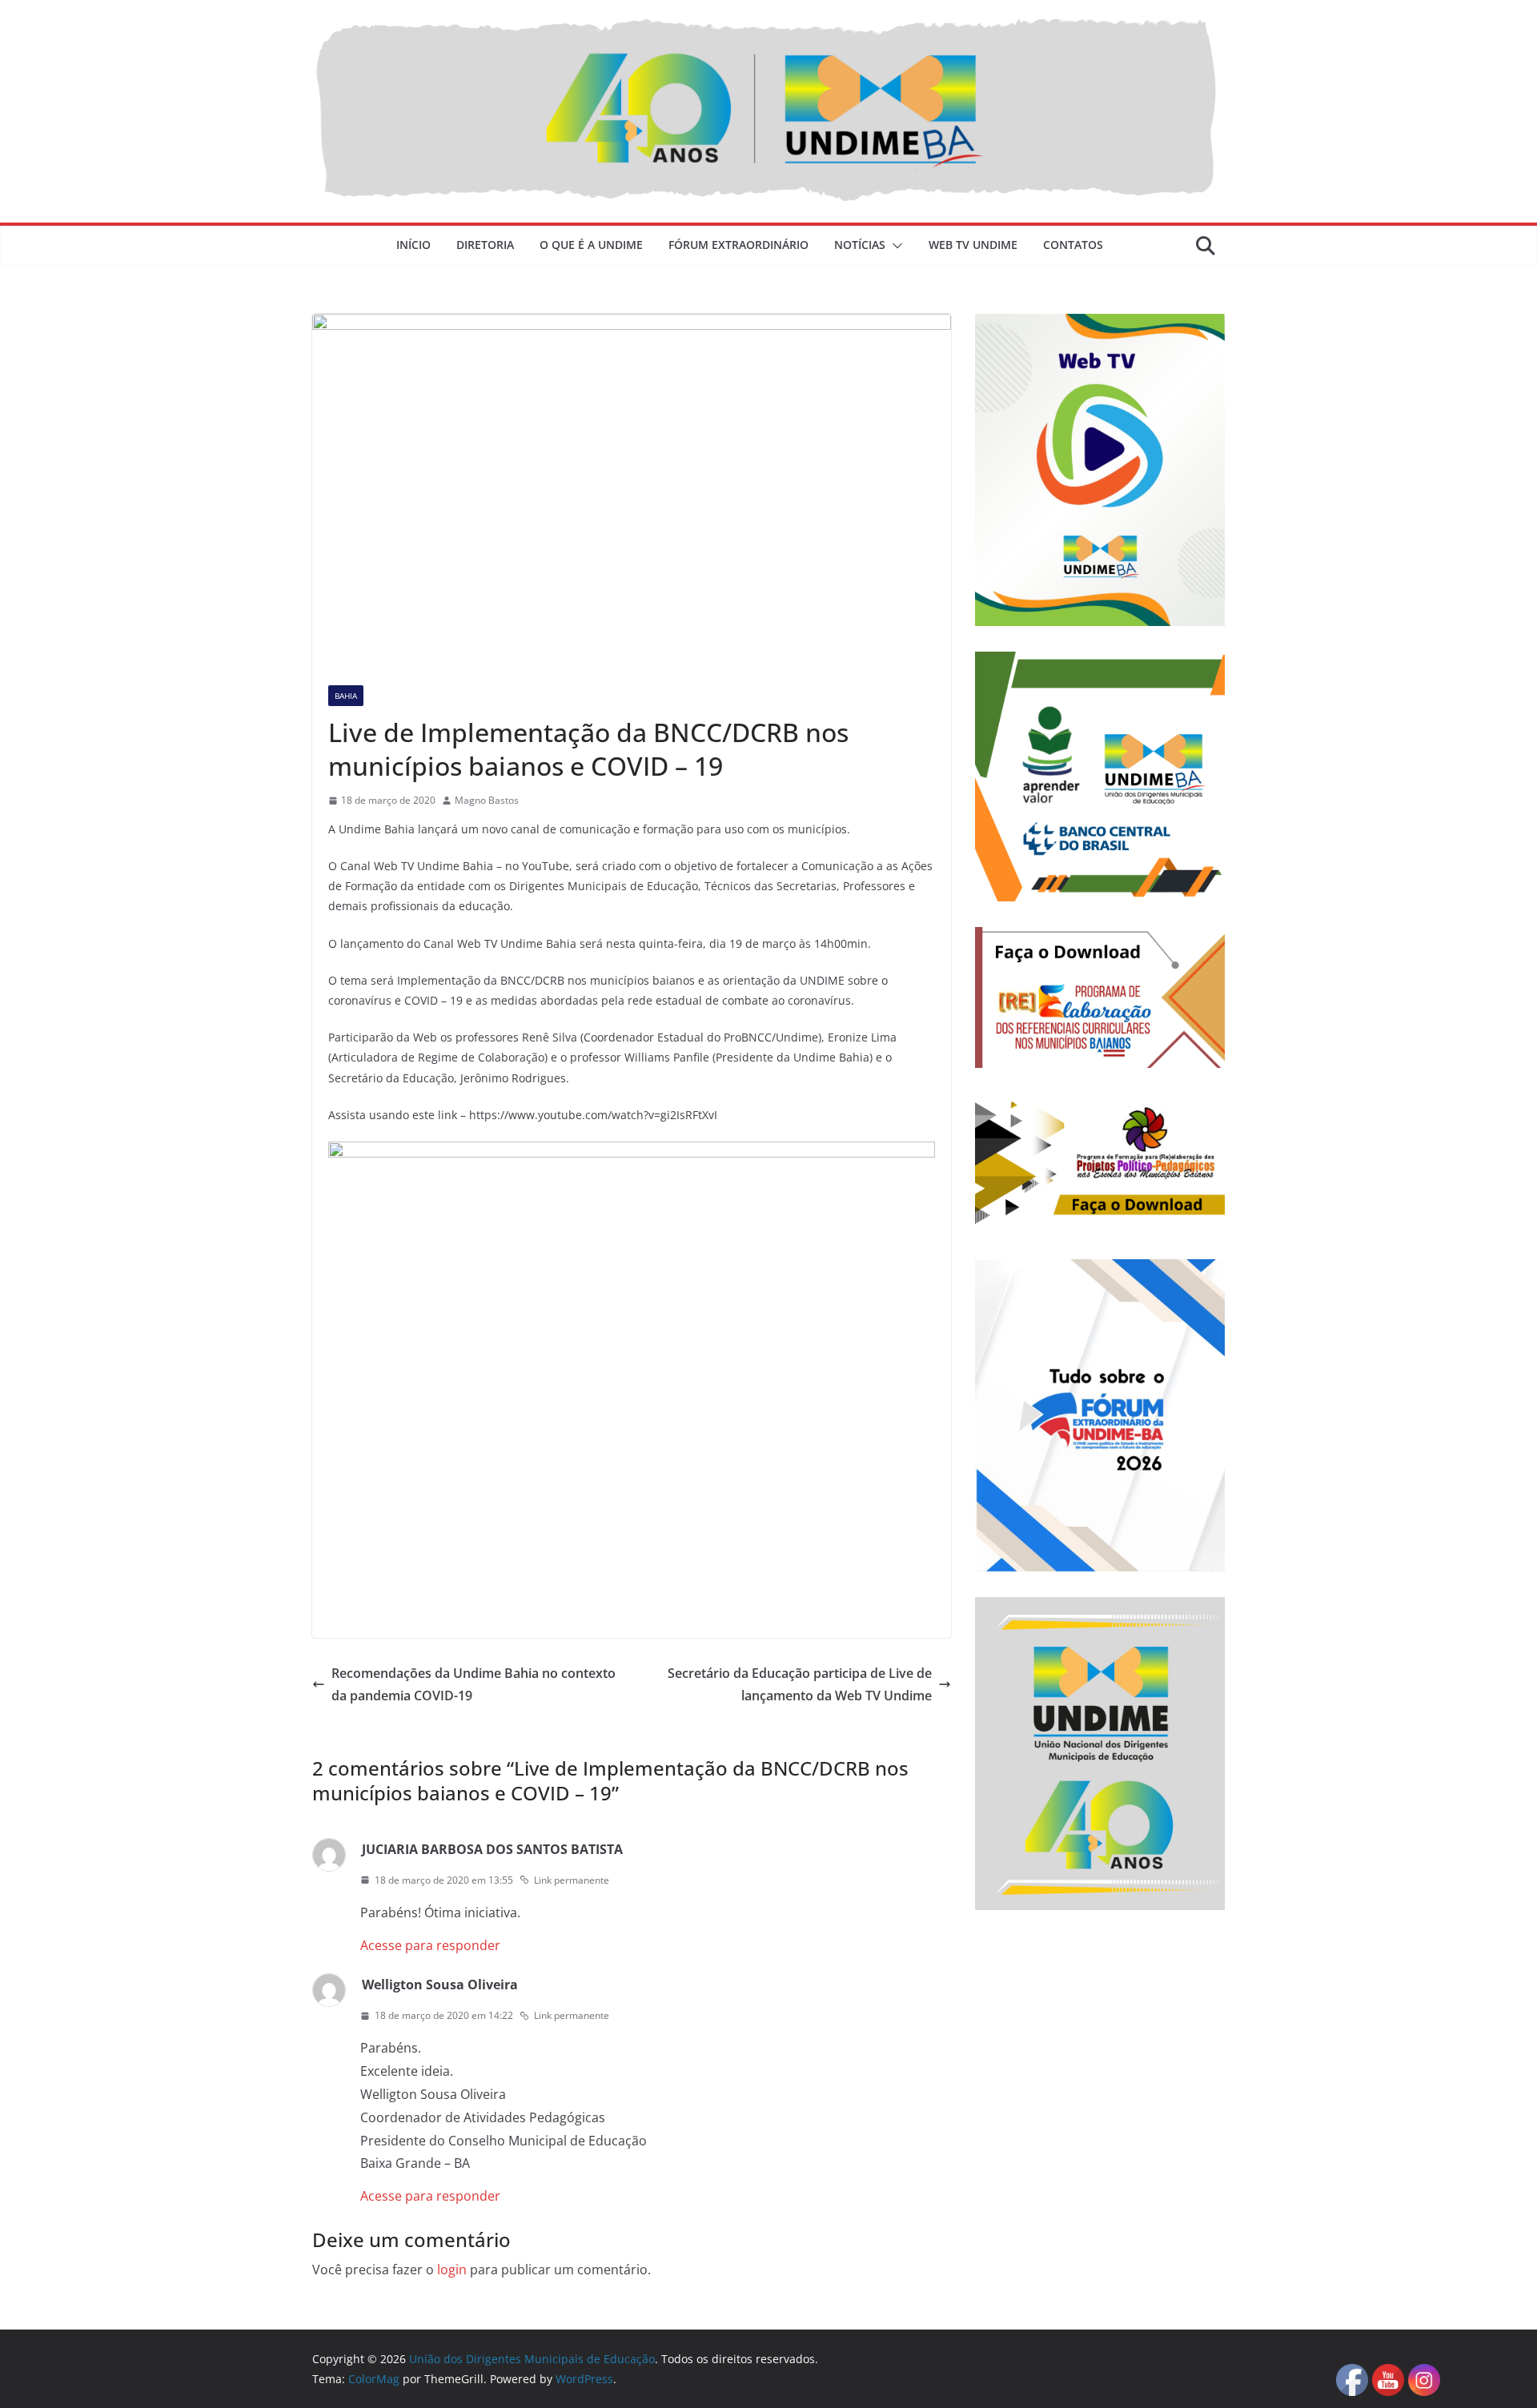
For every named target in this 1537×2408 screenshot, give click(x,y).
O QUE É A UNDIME (591, 245)
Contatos (1073, 245)
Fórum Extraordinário (738, 245)
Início (413, 245)
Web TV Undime (973, 245)
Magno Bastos (487, 800)
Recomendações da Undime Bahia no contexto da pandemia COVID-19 (474, 1685)
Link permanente (572, 1880)
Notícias (860, 245)
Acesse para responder (430, 1945)
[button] (894, 246)
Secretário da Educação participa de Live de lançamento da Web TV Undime (800, 1685)
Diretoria (485, 245)
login (452, 2270)
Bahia (346, 696)
